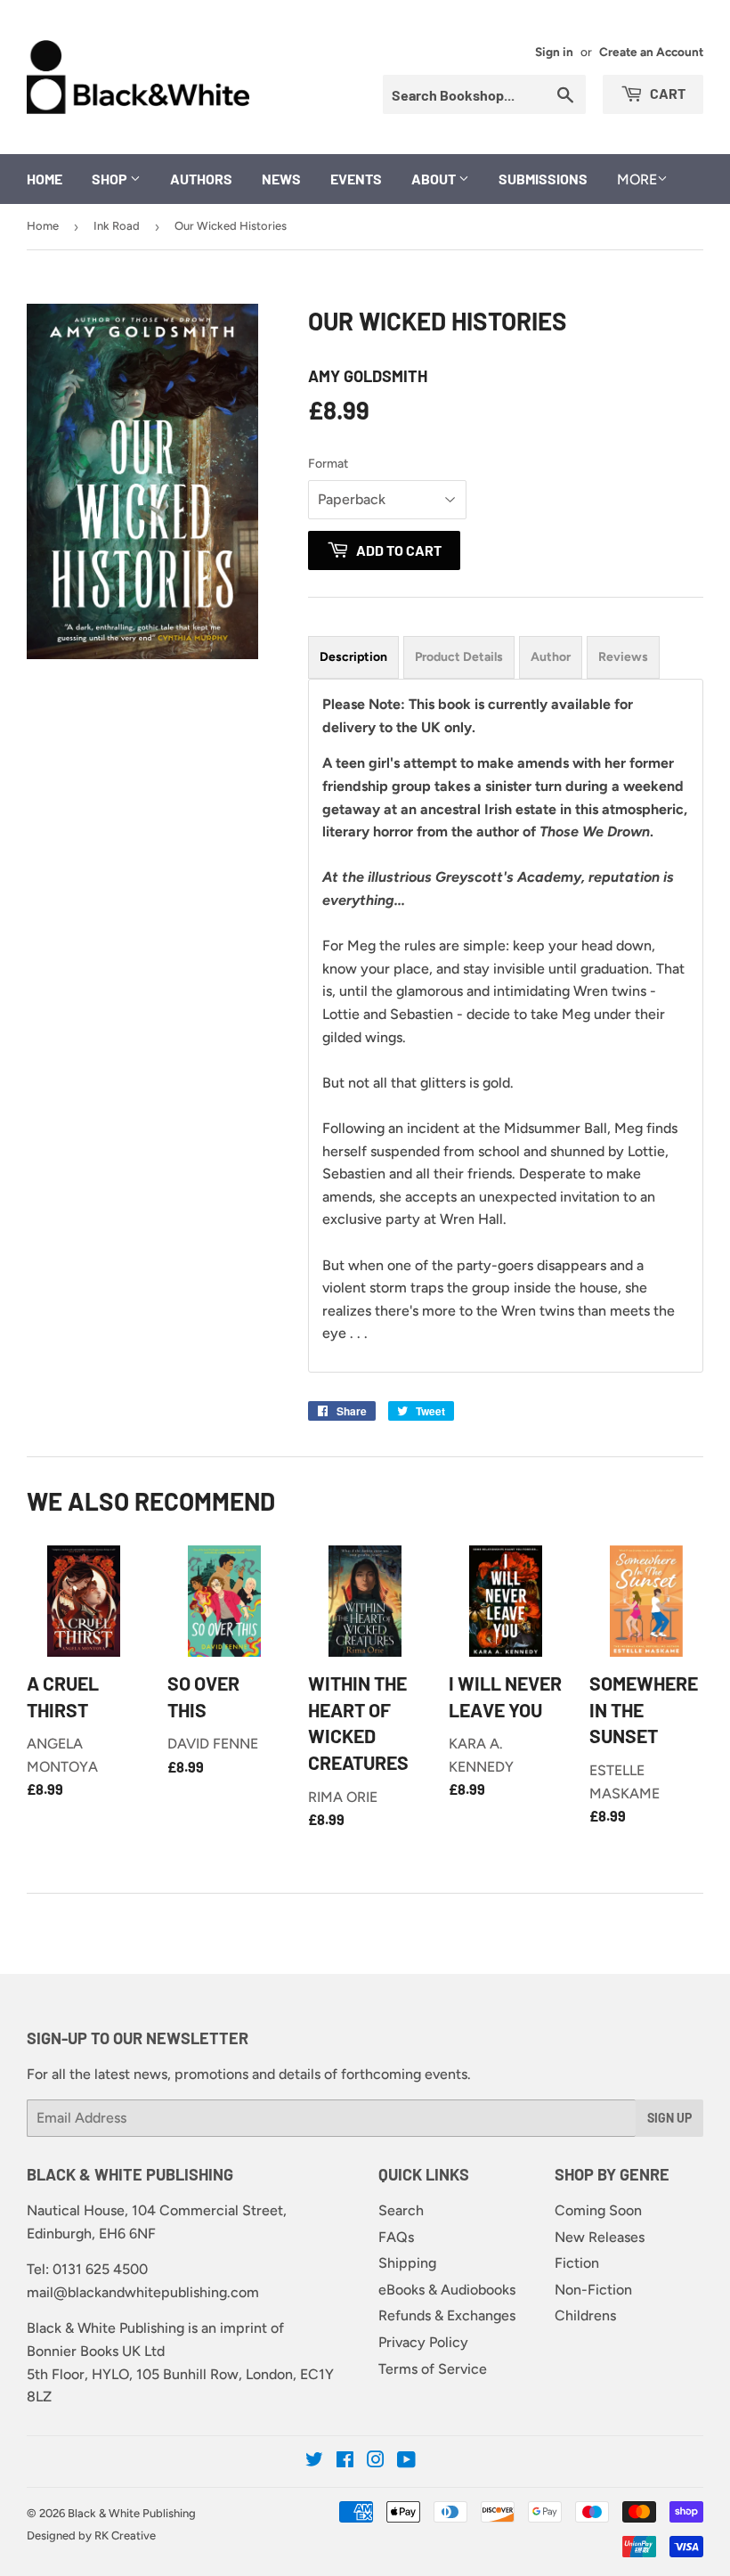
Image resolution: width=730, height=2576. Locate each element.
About (435, 179)
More (637, 179)
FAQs (396, 2237)
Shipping (407, 2263)
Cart (666, 93)
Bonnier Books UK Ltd (96, 2351)
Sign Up (669, 2118)
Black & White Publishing (132, 2513)
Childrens (585, 2315)
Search (401, 2210)
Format (328, 464)
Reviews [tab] (623, 657)
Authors (201, 179)
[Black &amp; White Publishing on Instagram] (376, 2462)
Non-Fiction (593, 2290)
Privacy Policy (423, 2342)
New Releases (600, 2237)
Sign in (554, 52)
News (281, 179)
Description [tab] (353, 657)
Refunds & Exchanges (447, 2315)
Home (45, 179)
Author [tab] (551, 657)
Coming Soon (598, 2210)
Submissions (543, 179)
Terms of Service (433, 2369)
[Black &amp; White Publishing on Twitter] (314, 2462)
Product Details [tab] (459, 657)
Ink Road (117, 226)
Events (356, 179)
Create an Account (651, 52)
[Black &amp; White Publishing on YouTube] (406, 2462)
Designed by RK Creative (91, 2535)
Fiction (577, 2263)
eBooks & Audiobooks (447, 2290)
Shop (111, 179)
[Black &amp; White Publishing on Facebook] (345, 2462)
